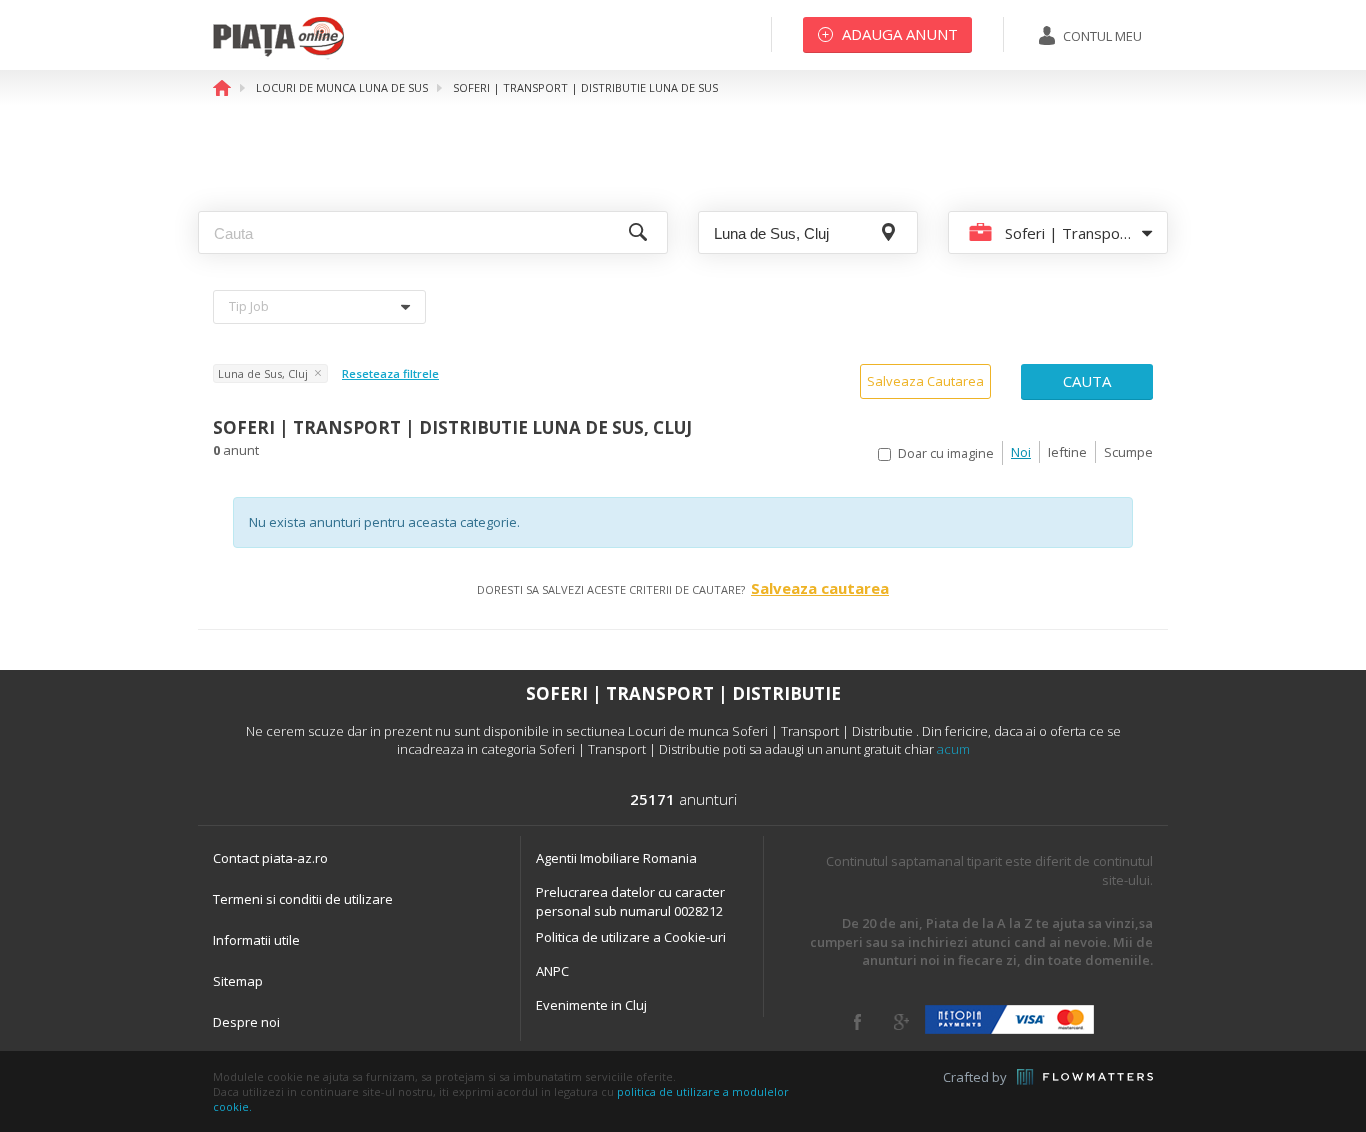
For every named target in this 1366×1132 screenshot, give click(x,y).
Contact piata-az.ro (270, 858)
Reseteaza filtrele (390, 373)
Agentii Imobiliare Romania (616, 858)
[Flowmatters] (1085, 1077)
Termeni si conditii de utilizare (303, 899)
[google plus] (901, 1022)
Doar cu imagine (946, 453)
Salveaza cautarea (820, 588)
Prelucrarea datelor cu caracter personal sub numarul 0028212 (630, 901)
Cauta (1087, 381)
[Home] (278, 55)
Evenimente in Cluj (591, 1005)
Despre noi (246, 1022)
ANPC (552, 971)
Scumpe (1128, 452)
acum (953, 749)
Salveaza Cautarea (925, 381)
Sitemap (238, 981)
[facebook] (857, 1022)
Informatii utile (256, 940)
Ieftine (1067, 452)
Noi (1021, 452)
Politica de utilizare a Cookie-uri (631, 937)
